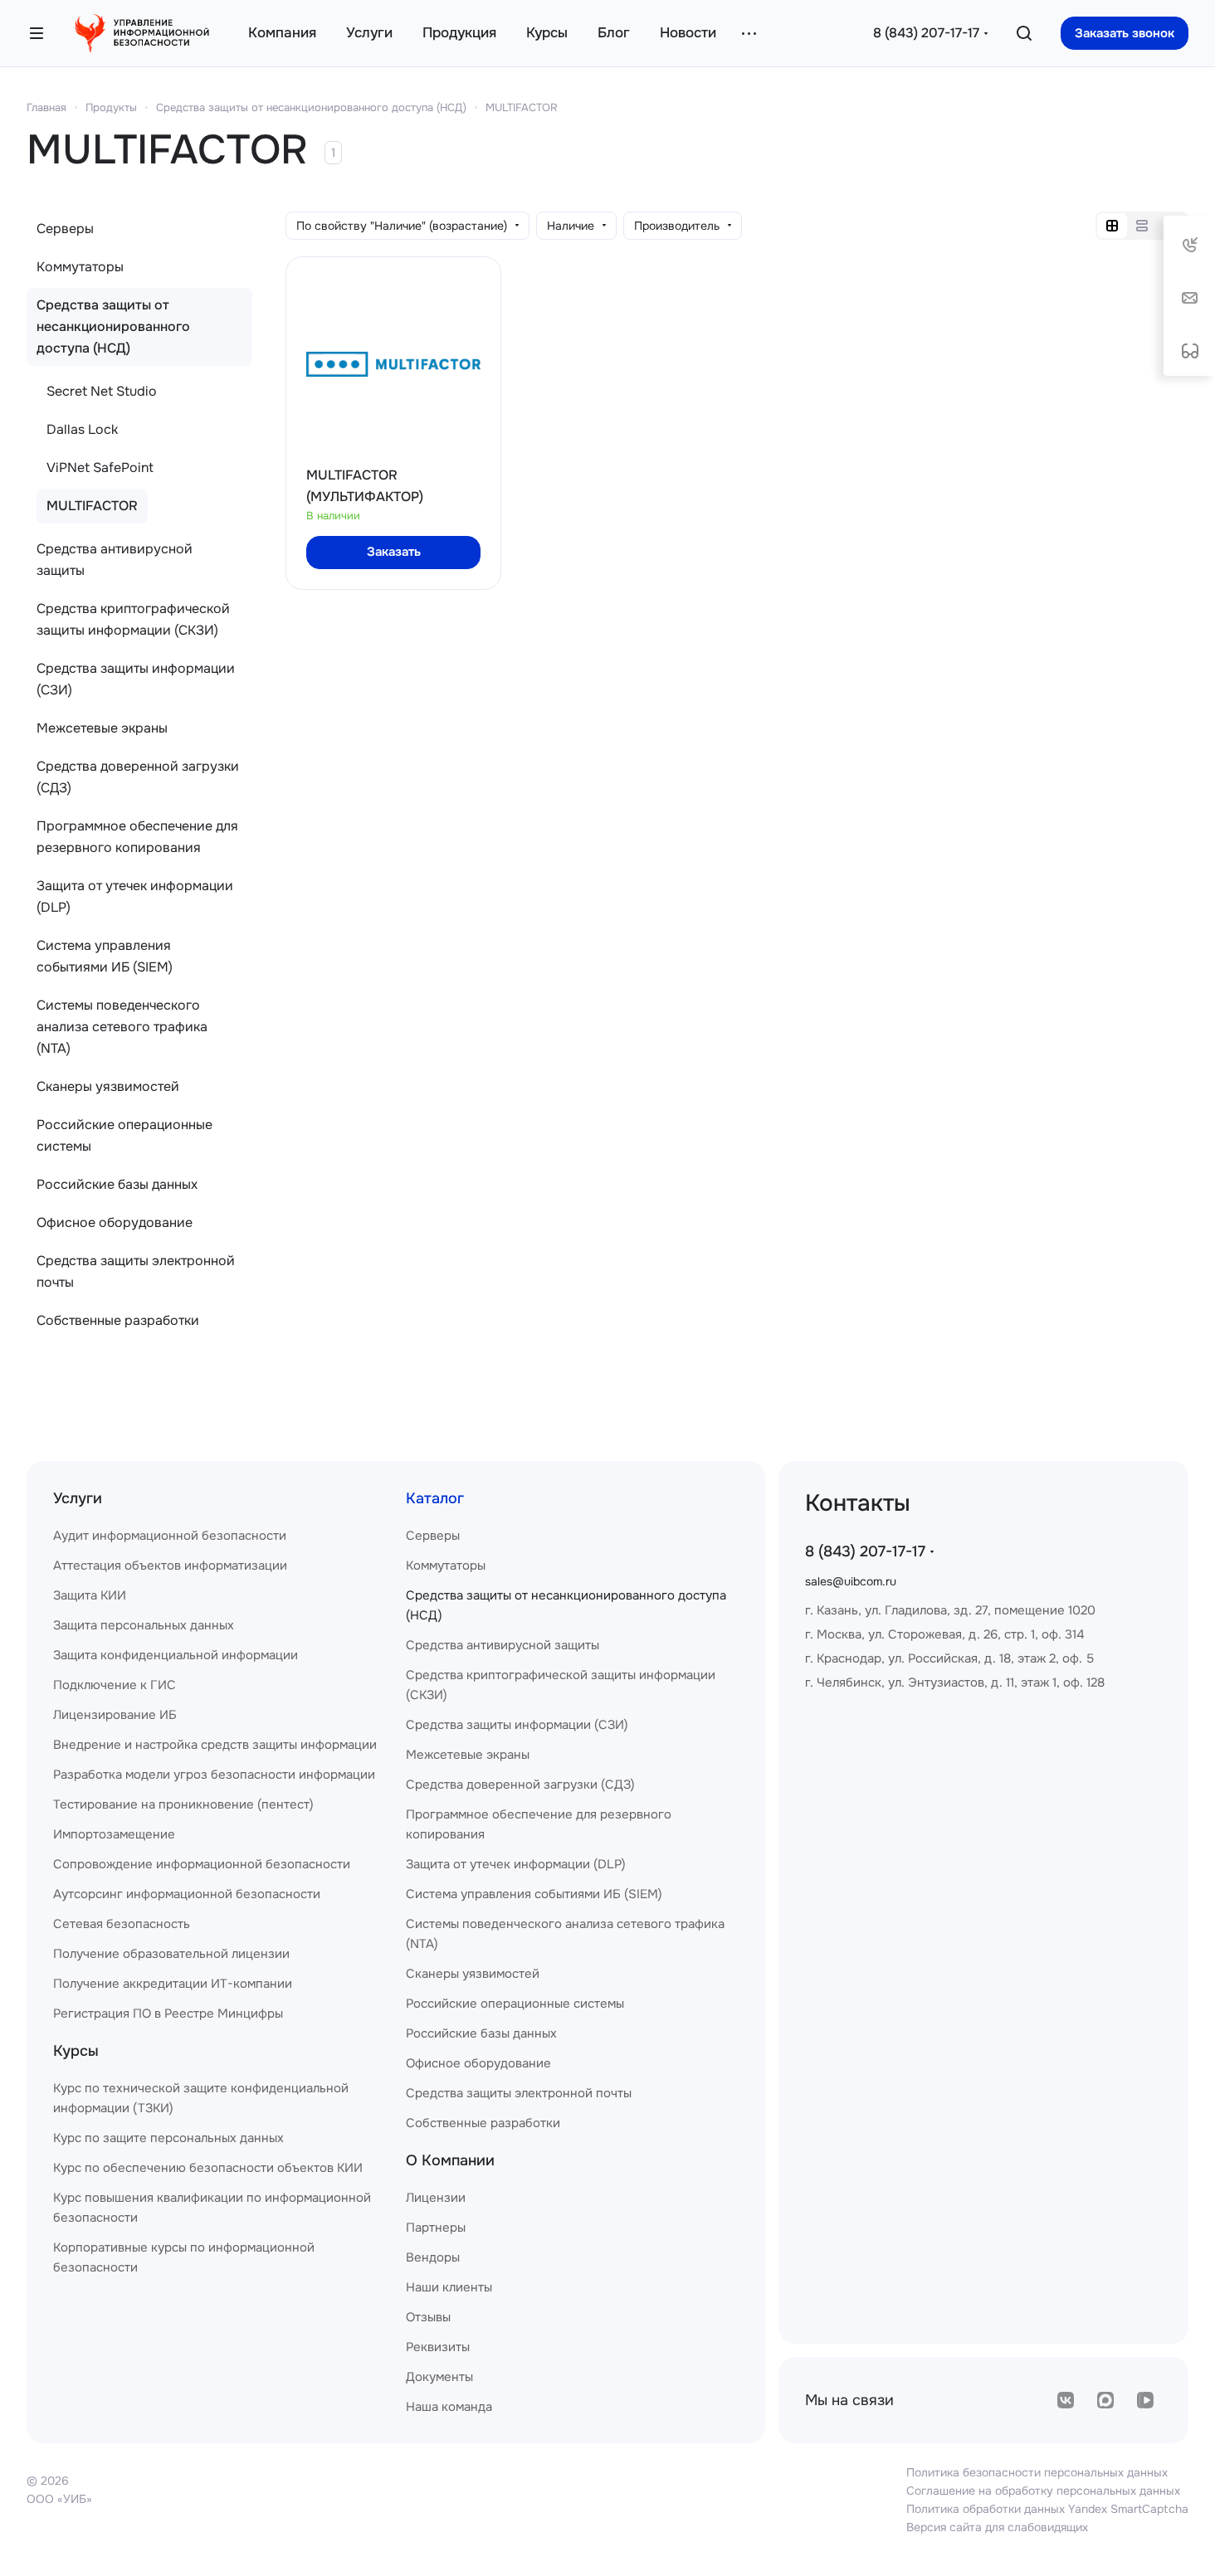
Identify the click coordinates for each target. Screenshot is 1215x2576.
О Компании (450, 2160)
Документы (439, 2377)
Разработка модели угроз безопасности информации (214, 1775)
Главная (46, 107)
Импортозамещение (114, 1834)
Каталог (435, 1498)
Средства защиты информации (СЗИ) (136, 679)
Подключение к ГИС (115, 1685)
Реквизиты (438, 2347)
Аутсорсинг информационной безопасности (187, 1894)
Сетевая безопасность (122, 1924)
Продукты (111, 107)
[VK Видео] (1145, 2400)
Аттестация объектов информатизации (170, 1566)
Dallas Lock (82, 429)
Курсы (76, 2051)
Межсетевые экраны (102, 728)
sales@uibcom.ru (851, 1581)
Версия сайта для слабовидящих (997, 2527)
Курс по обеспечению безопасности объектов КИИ (208, 2168)
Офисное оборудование (115, 1222)
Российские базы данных (117, 1184)
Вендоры (433, 2257)
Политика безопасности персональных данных (1037, 2472)
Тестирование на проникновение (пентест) (183, 1804)
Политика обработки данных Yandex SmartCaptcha (1047, 2509)
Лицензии (436, 2198)
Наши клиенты (449, 2287)
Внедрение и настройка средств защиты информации (215, 1745)
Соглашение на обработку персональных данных (1043, 2491)
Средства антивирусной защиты (115, 560)
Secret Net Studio (102, 391)
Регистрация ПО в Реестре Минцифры (168, 2014)
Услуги (78, 1498)
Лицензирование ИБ (115, 1715)
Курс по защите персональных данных (168, 2138)
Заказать (394, 552)
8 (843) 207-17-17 (926, 33)
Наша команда (449, 2407)
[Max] (1105, 2400)
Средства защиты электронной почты (136, 1271)
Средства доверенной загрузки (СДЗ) (138, 777)
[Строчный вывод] (1142, 226)
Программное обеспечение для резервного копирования (137, 837)
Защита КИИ (90, 1595)
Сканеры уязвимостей (108, 1086)
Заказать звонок (1125, 33)
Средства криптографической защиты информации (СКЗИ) (133, 619)
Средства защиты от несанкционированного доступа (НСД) (311, 107)
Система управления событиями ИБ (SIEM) (105, 956)
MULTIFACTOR (522, 107)
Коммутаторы (80, 267)
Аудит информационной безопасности (170, 1536)
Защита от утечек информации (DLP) (135, 896)
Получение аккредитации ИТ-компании (173, 1984)
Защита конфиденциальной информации (176, 1655)
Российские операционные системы (124, 1135)
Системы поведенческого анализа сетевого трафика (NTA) (122, 1027)
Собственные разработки (118, 1320)
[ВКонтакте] (1066, 2400)
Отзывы (428, 2317)
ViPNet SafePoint (100, 467)
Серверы (65, 229)
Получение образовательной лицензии (171, 1954)
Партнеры (436, 2228)
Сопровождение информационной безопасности (202, 1864)
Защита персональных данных (144, 1625)
